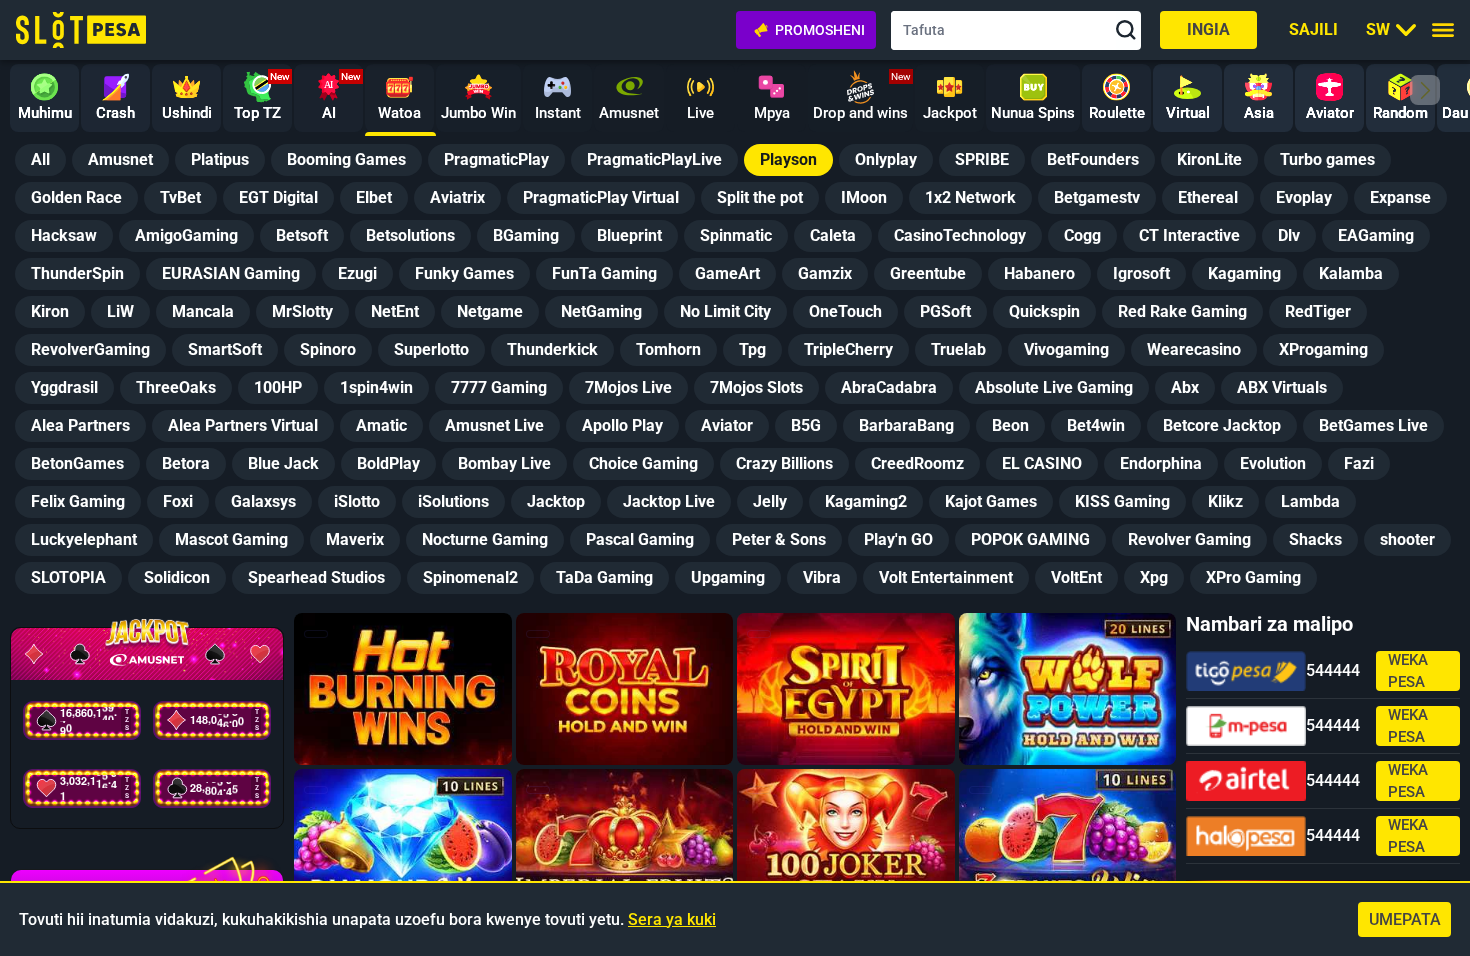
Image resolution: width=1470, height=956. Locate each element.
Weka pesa (1408, 671)
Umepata (1405, 919)
